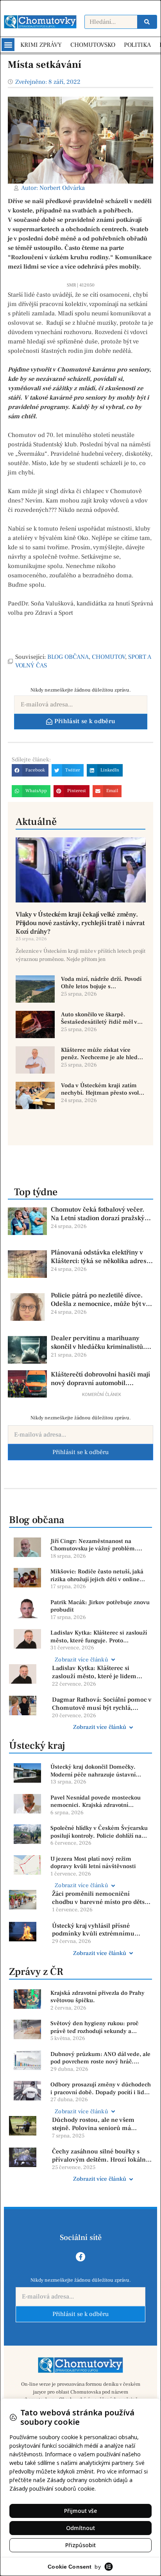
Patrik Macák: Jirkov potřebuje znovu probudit (100, 1606)
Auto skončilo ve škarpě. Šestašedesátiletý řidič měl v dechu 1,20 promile (99, 1018)
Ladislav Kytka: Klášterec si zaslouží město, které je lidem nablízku (94, 1672)
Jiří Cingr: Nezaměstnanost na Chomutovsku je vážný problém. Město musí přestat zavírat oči (94, 1545)
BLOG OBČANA (68, 657)
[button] (8, 45)
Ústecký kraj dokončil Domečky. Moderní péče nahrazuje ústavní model (93, 1771)
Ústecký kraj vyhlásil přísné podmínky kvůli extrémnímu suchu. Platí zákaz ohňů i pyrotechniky (93, 1930)
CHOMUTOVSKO (93, 45)
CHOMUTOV (108, 657)
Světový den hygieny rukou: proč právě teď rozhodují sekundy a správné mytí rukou (94, 2027)
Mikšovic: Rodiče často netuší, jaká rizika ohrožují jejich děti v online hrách (97, 1575)
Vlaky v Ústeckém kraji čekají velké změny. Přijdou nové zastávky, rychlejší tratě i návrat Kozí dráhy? (80, 923)
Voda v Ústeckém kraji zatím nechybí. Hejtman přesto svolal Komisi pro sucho (102, 1089)
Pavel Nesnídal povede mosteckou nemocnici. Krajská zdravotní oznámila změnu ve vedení (96, 1802)
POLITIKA (137, 45)
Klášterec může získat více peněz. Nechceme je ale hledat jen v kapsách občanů (102, 1054)
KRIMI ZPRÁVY (41, 45)
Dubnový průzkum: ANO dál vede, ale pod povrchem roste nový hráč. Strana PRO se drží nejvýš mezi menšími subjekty (100, 2058)
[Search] (147, 22)
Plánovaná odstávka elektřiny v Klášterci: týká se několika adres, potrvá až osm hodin (100, 1257)
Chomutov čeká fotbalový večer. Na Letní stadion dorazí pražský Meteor (98, 1214)
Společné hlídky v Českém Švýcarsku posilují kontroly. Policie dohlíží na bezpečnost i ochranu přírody (99, 1832)
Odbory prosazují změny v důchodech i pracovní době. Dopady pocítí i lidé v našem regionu (101, 2089)
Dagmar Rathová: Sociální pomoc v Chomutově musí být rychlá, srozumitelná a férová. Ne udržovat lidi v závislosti (102, 1704)
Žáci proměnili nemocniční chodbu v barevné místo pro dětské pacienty (102, 1898)
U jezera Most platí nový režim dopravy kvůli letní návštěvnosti (93, 1863)
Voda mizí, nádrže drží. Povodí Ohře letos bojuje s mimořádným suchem (101, 983)
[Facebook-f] (80, 2257)
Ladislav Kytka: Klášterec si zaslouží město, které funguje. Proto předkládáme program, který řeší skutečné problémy (99, 1637)
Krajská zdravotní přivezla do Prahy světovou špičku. (97, 1997)
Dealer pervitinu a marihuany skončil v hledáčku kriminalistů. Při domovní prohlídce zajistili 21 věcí (100, 1343)
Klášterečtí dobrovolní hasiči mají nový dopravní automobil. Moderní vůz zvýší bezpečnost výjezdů (100, 1379)
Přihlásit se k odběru (80, 1452)
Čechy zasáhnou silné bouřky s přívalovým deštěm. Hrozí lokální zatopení (100, 2156)
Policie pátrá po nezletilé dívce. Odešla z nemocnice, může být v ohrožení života (98, 1300)
